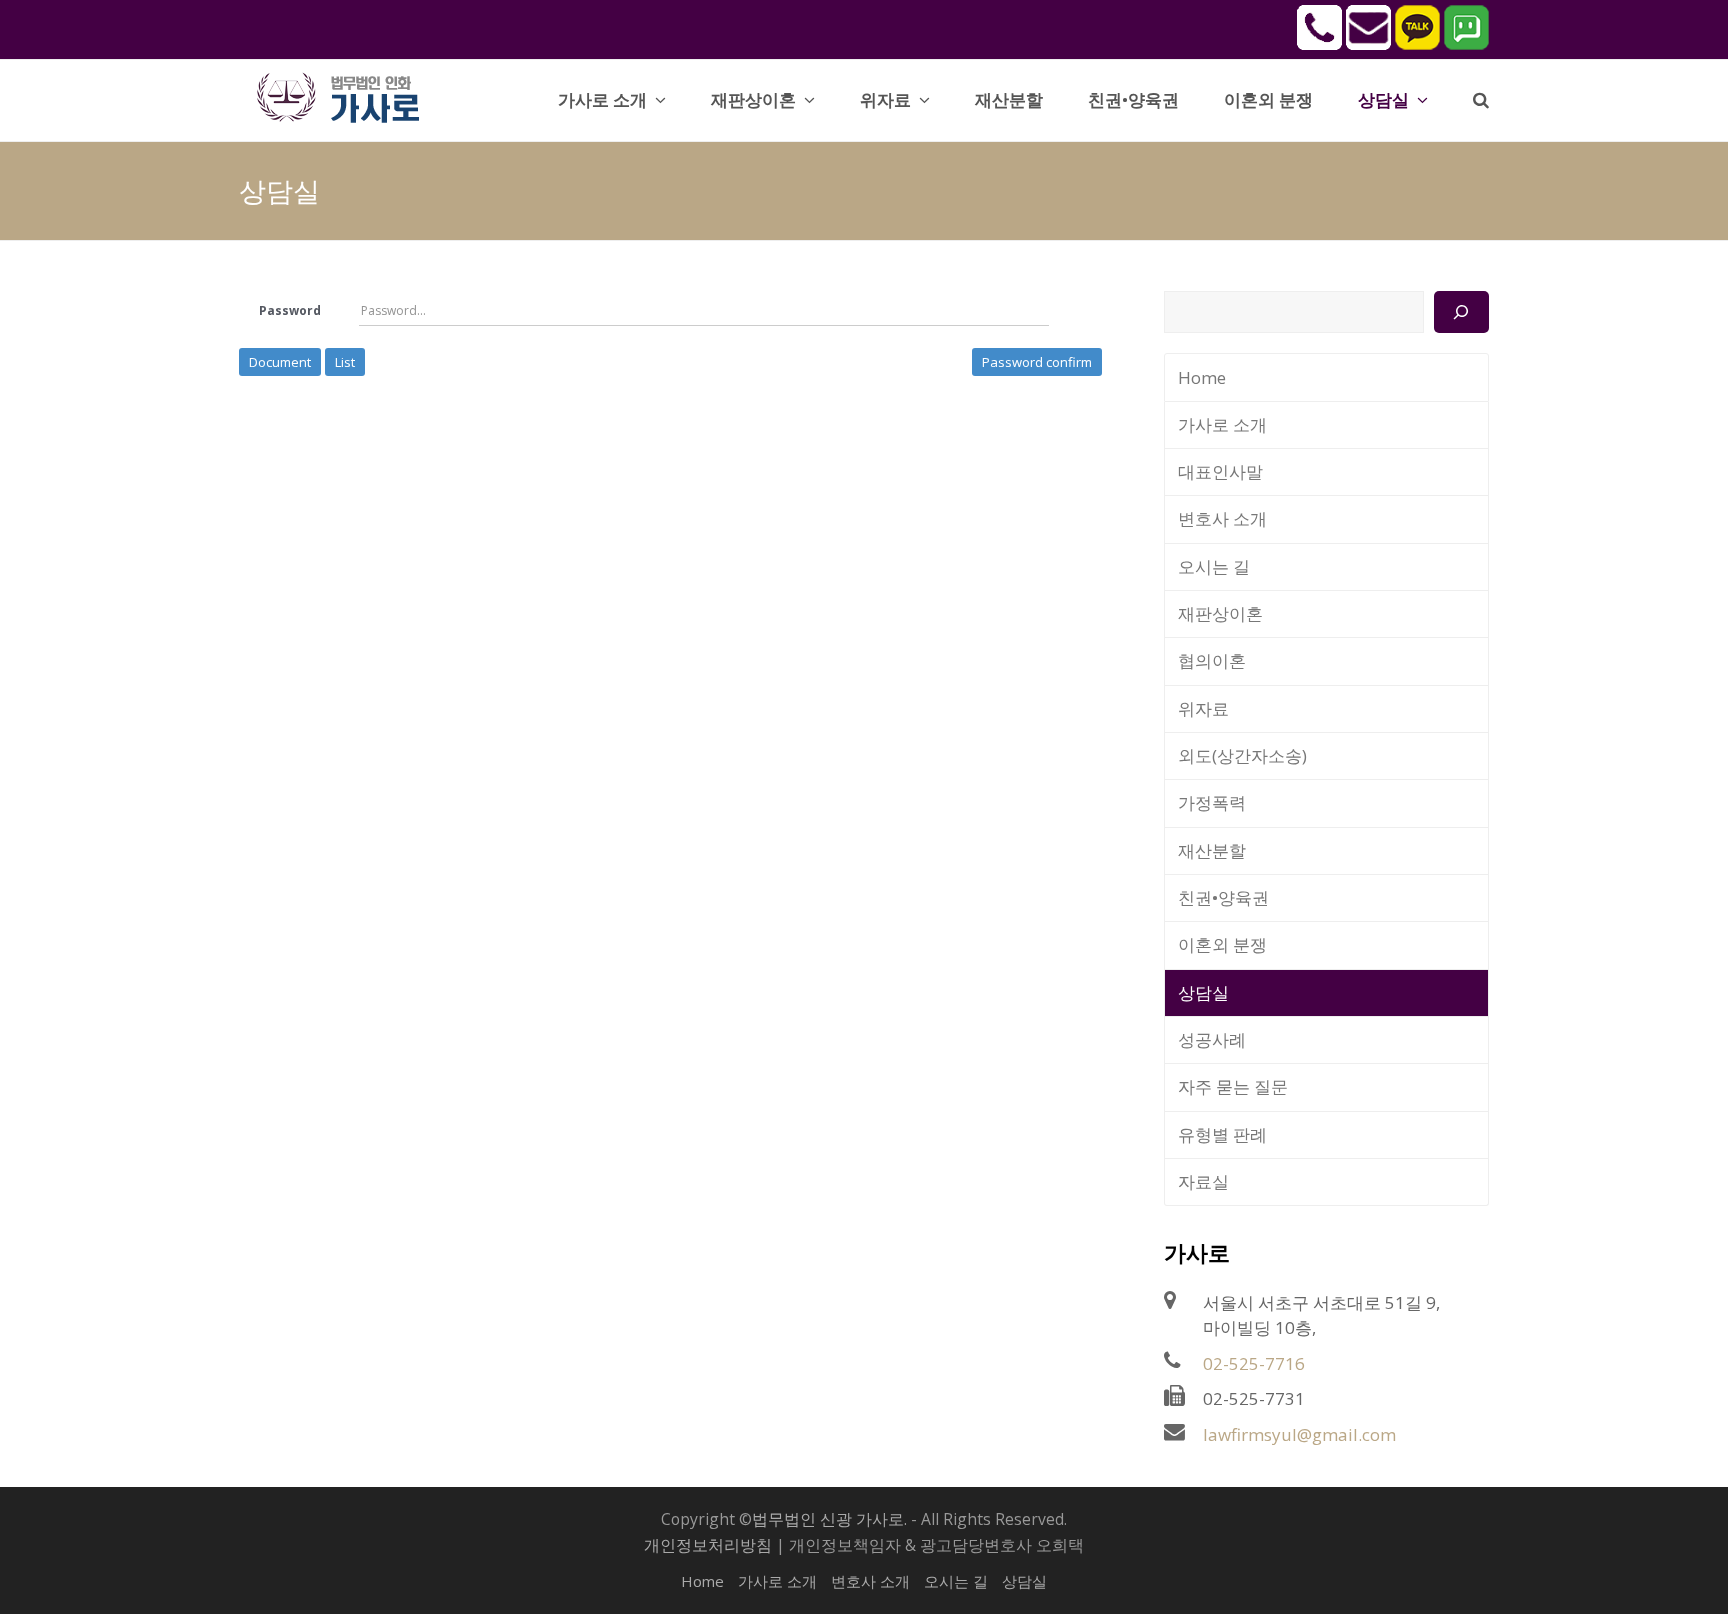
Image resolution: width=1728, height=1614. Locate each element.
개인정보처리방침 (708, 1545)
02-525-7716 (1254, 1363)
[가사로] (349, 95)
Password (290, 310)
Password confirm (1037, 362)
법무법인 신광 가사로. (829, 1519)
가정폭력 (1212, 802)
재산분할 (1212, 850)
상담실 (1203, 992)
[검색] (1461, 312)
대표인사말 (1220, 471)
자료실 (1203, 1181)
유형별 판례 (1222, 1134)
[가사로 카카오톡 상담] (1417, 44)
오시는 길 (1214, 566)
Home (1202, 377)
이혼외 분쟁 (1222, 944)
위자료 (1203, 708)
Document (280, 362)
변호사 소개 (1222, 518)
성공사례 (1212, 1039)
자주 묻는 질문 (1233, 1086)
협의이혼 (1212, 660)
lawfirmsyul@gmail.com (1299, 1434)
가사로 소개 (1222, 424)
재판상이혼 (1220, 613)
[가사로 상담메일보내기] (1368, 44)
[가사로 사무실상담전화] (1319, 44)
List (345, 362)
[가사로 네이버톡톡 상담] (1466, 44)
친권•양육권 (1223, 897)
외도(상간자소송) (1242, 755)
